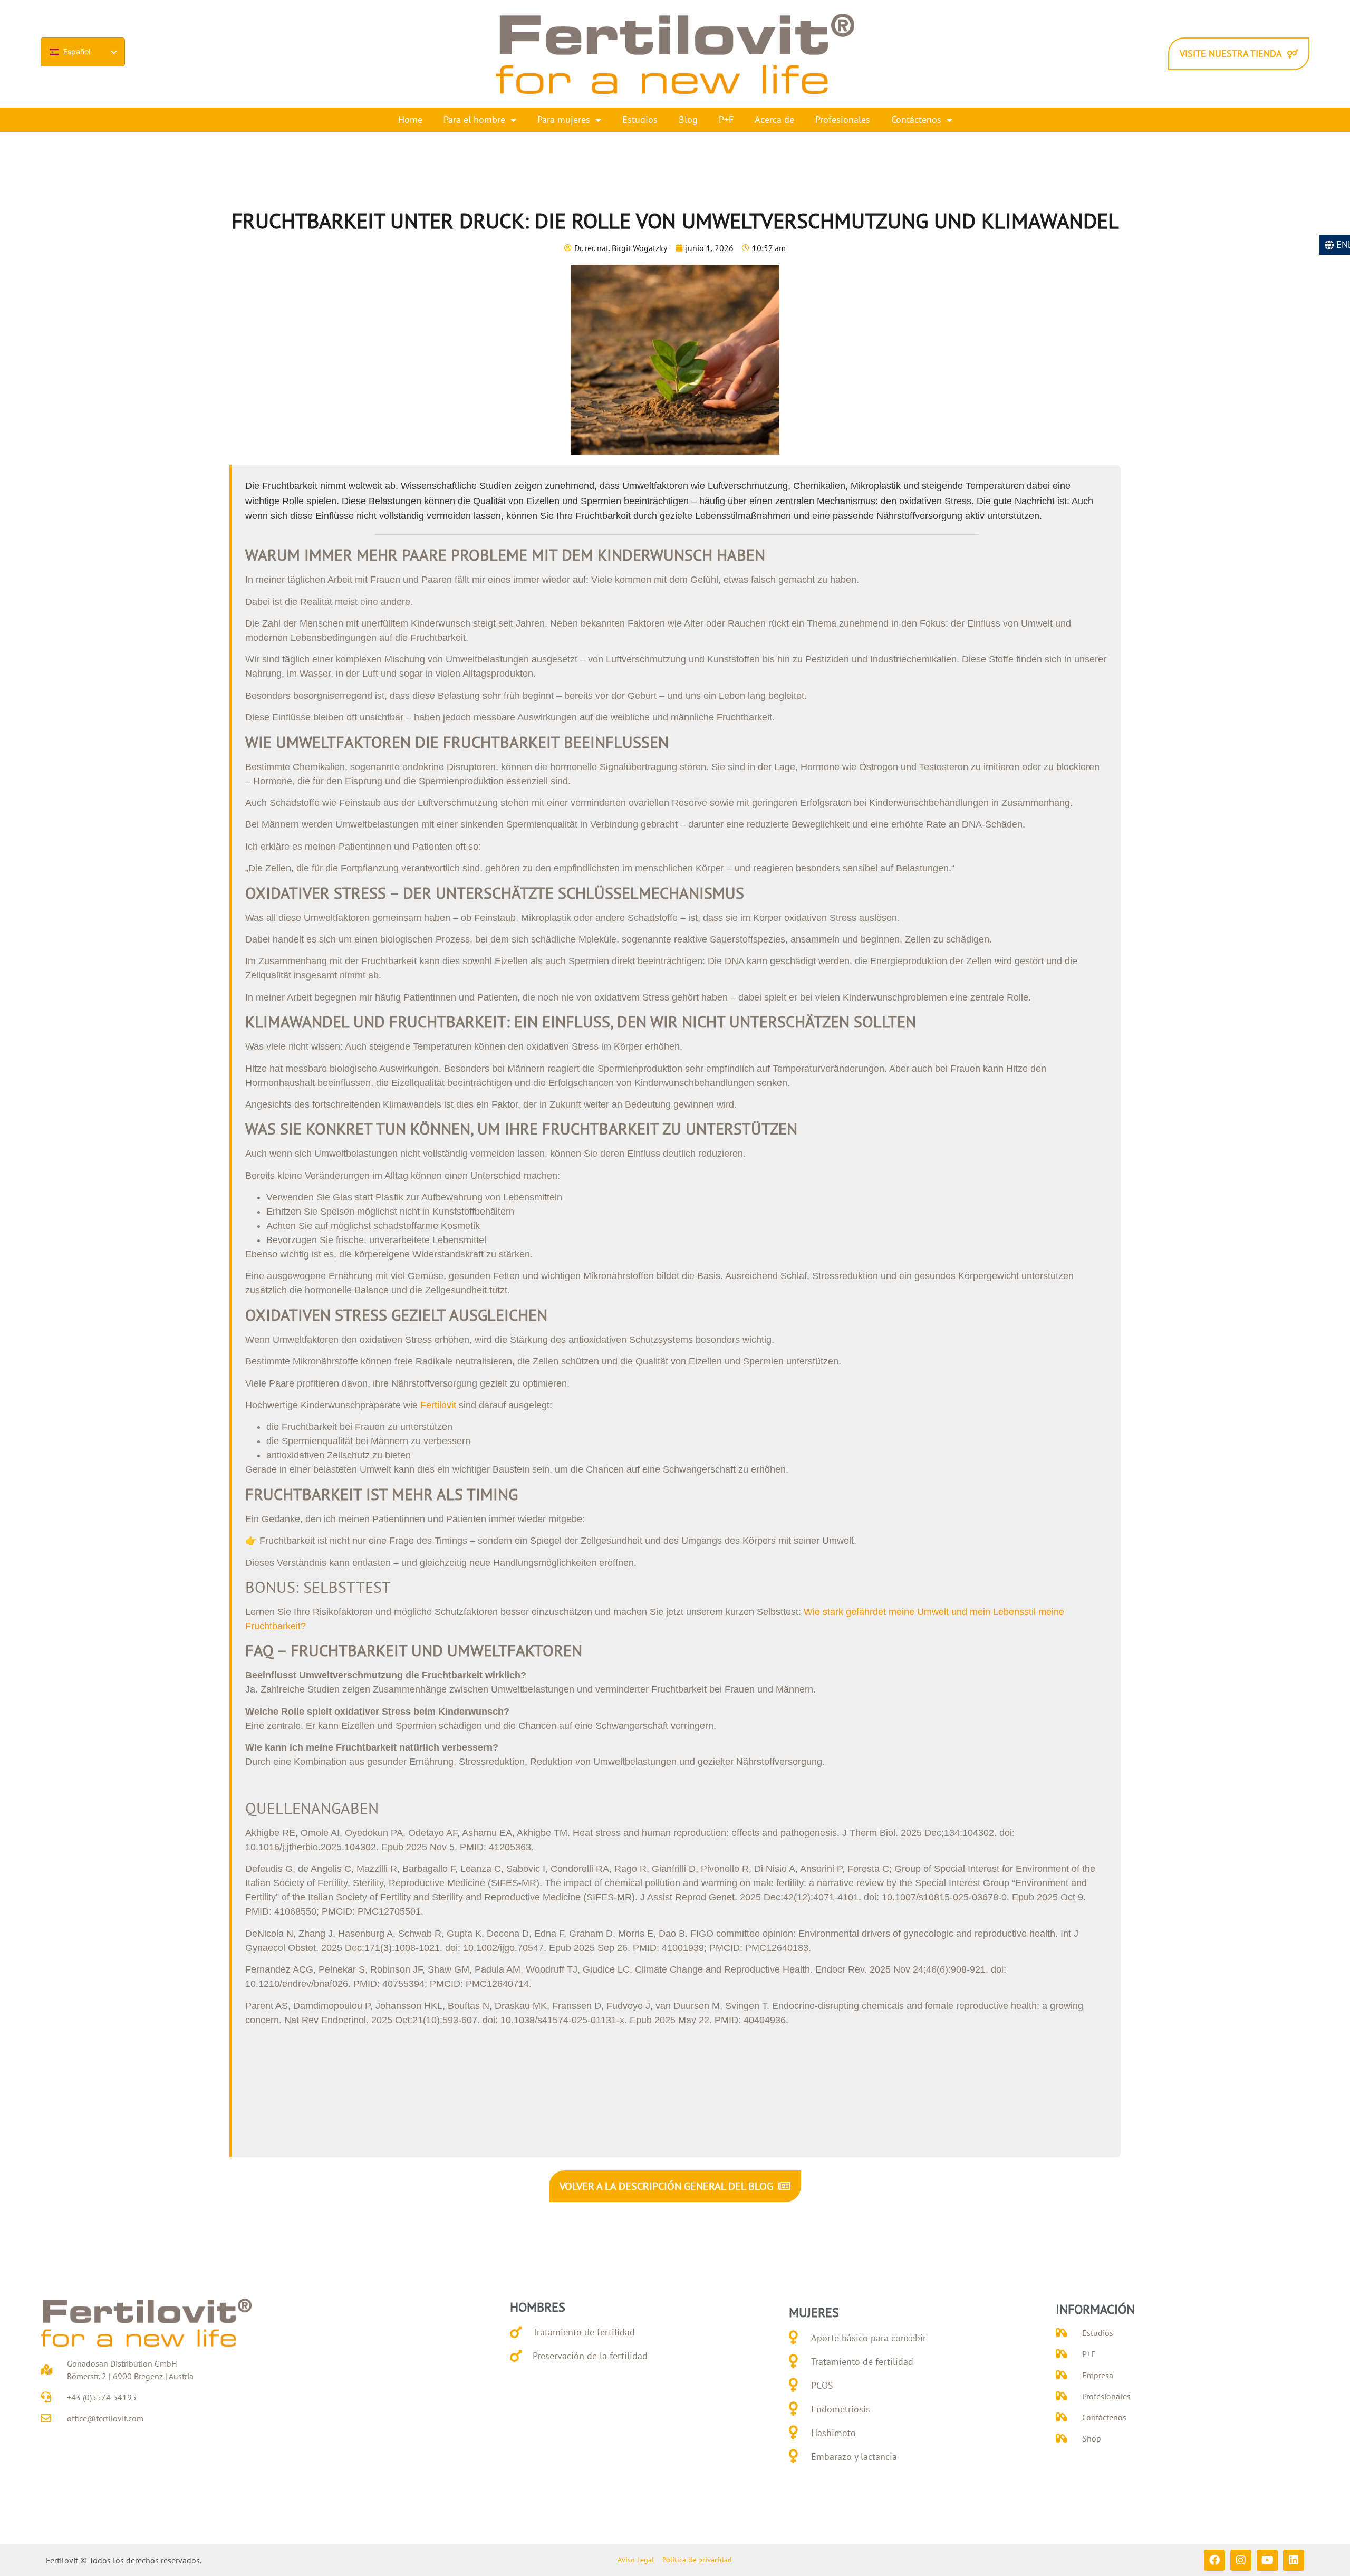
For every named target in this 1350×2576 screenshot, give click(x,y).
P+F (726, 119)
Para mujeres (564, 119)
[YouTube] (1267, 2560)
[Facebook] (1214, 2560)
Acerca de (774, 119)
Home (410, 119)
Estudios (640, 119)
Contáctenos (916, 119)
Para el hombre (474, 119)
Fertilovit (438, 1405)
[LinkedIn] (1294, 2560)
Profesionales (843, 119)
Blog (688, 119)
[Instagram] (1241, 2560)
